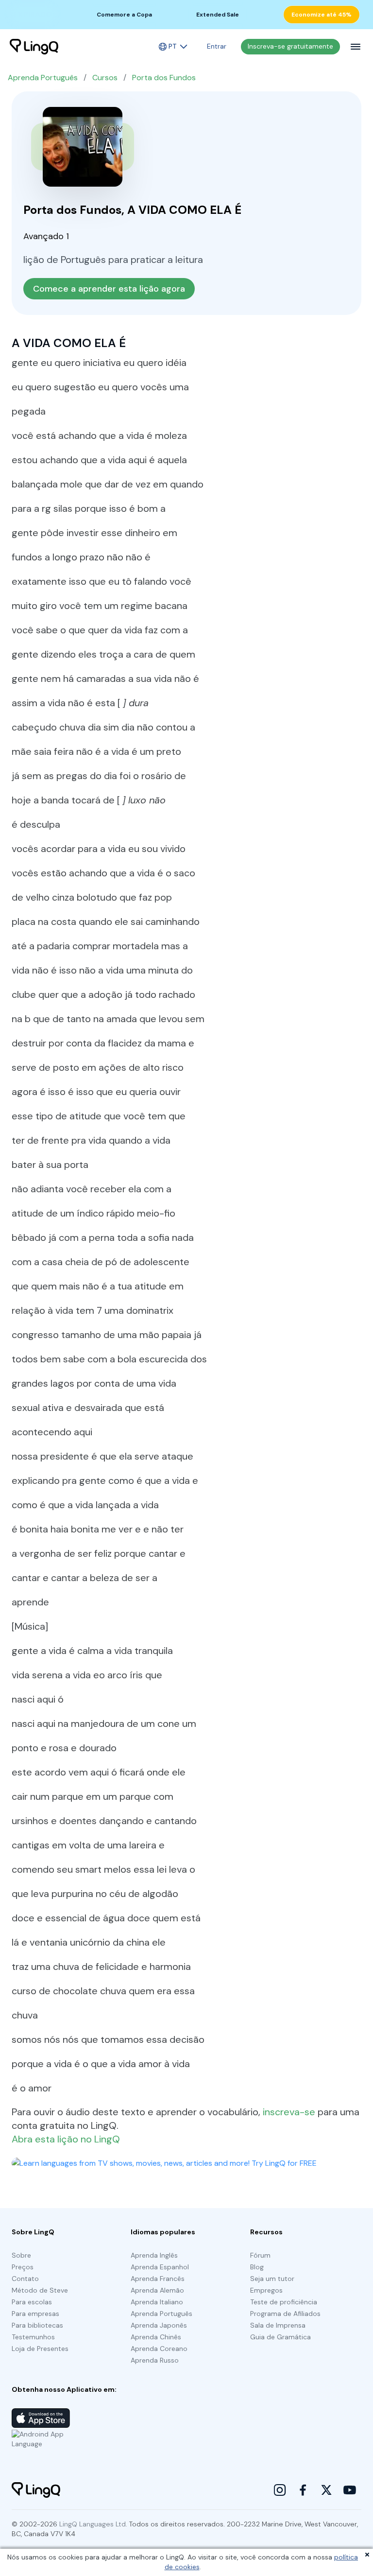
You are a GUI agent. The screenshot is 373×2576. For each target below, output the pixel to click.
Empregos (266, 2290)
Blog (257, 2267)
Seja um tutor (272, 2279)
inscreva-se (289, 2112)
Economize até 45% (322, 15)
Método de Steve (40, 2290)
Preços (23, 2267)
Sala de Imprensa (278, 2325)
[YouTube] (350, 2490)
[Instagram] (280, 2490)
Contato (25, 2279)
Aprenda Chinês (156, 2337)
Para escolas (32, 2302)
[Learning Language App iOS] (41, 2418)
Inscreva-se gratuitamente (290, 46)
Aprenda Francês (158, 2279)
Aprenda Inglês (154, 2255)
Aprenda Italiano (157, 2302)
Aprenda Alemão (157, 2290)
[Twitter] (326, 2490)
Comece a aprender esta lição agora (109, 289)
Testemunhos (33, 2337)
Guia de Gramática (280, 2337)
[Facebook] (303, 2490)
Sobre (21, 2255)
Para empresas (35, 2314)
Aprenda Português (43, 78)
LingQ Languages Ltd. (93, 2524)
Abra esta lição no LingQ (66, 2139)
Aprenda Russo (155, 2360)
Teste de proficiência (284, 2302)
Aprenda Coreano (159, 2349)
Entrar (217, 46)
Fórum (260, 2255)
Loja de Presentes (40, 2349)
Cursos (105, 78)
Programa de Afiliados (285, 2314)
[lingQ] (34, 47)
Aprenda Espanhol (160, 2267)
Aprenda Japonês (159, 2325)
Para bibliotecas (37, 2325)
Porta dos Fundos (164, 78)
